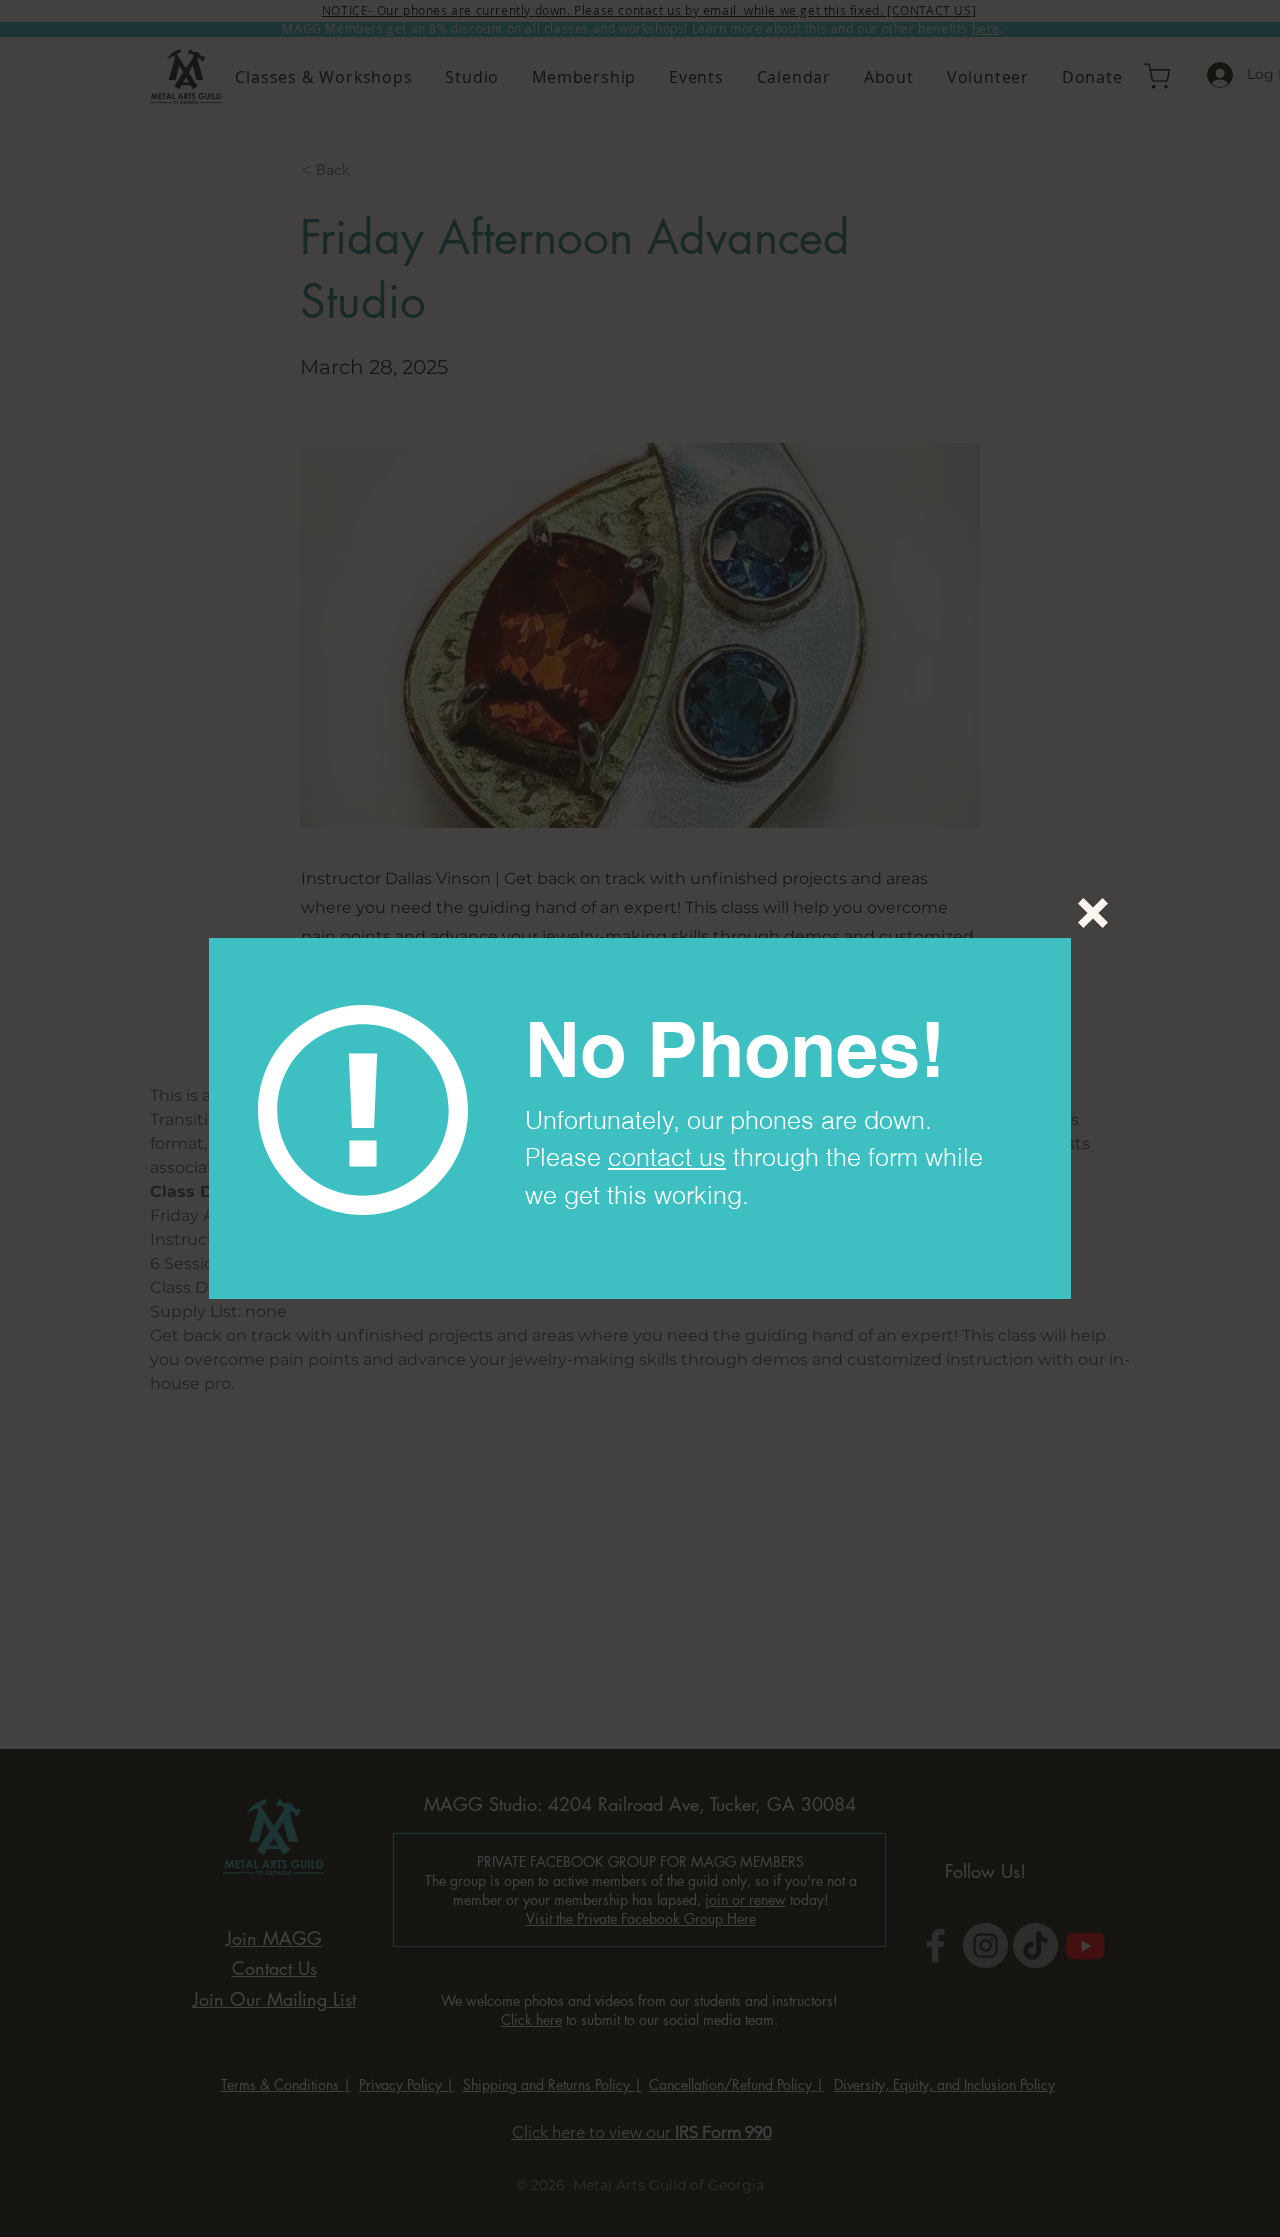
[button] (1093, 913)
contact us (667, 1157)
